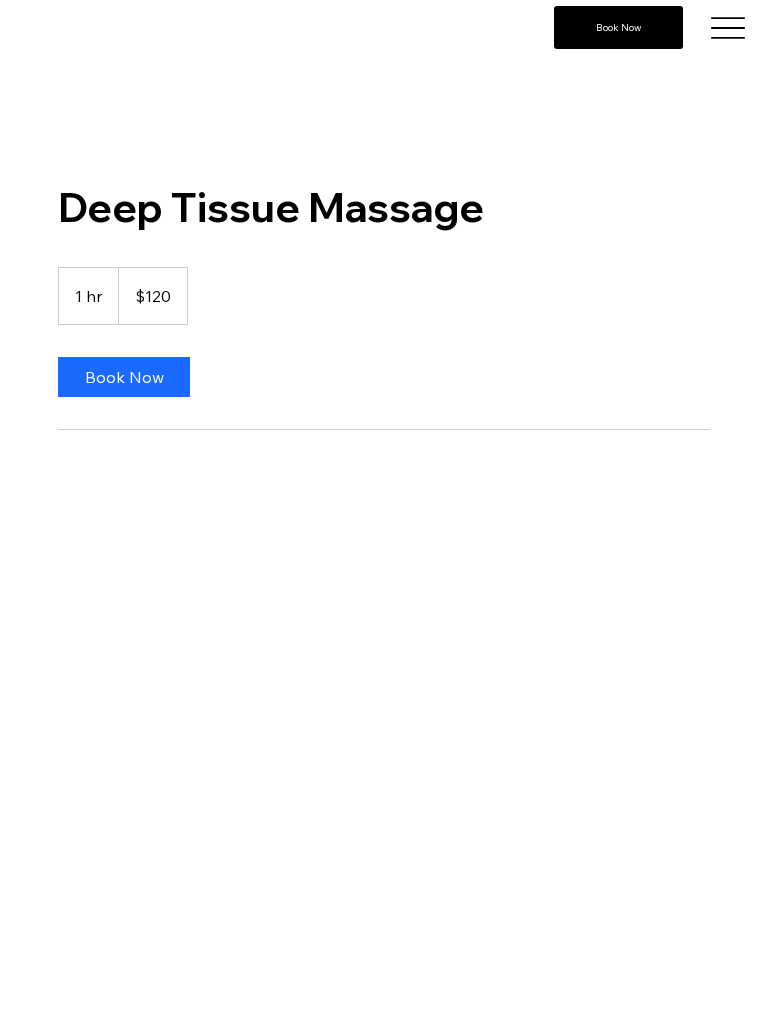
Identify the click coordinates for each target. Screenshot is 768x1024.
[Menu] (728, 27)
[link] (124, 377)
